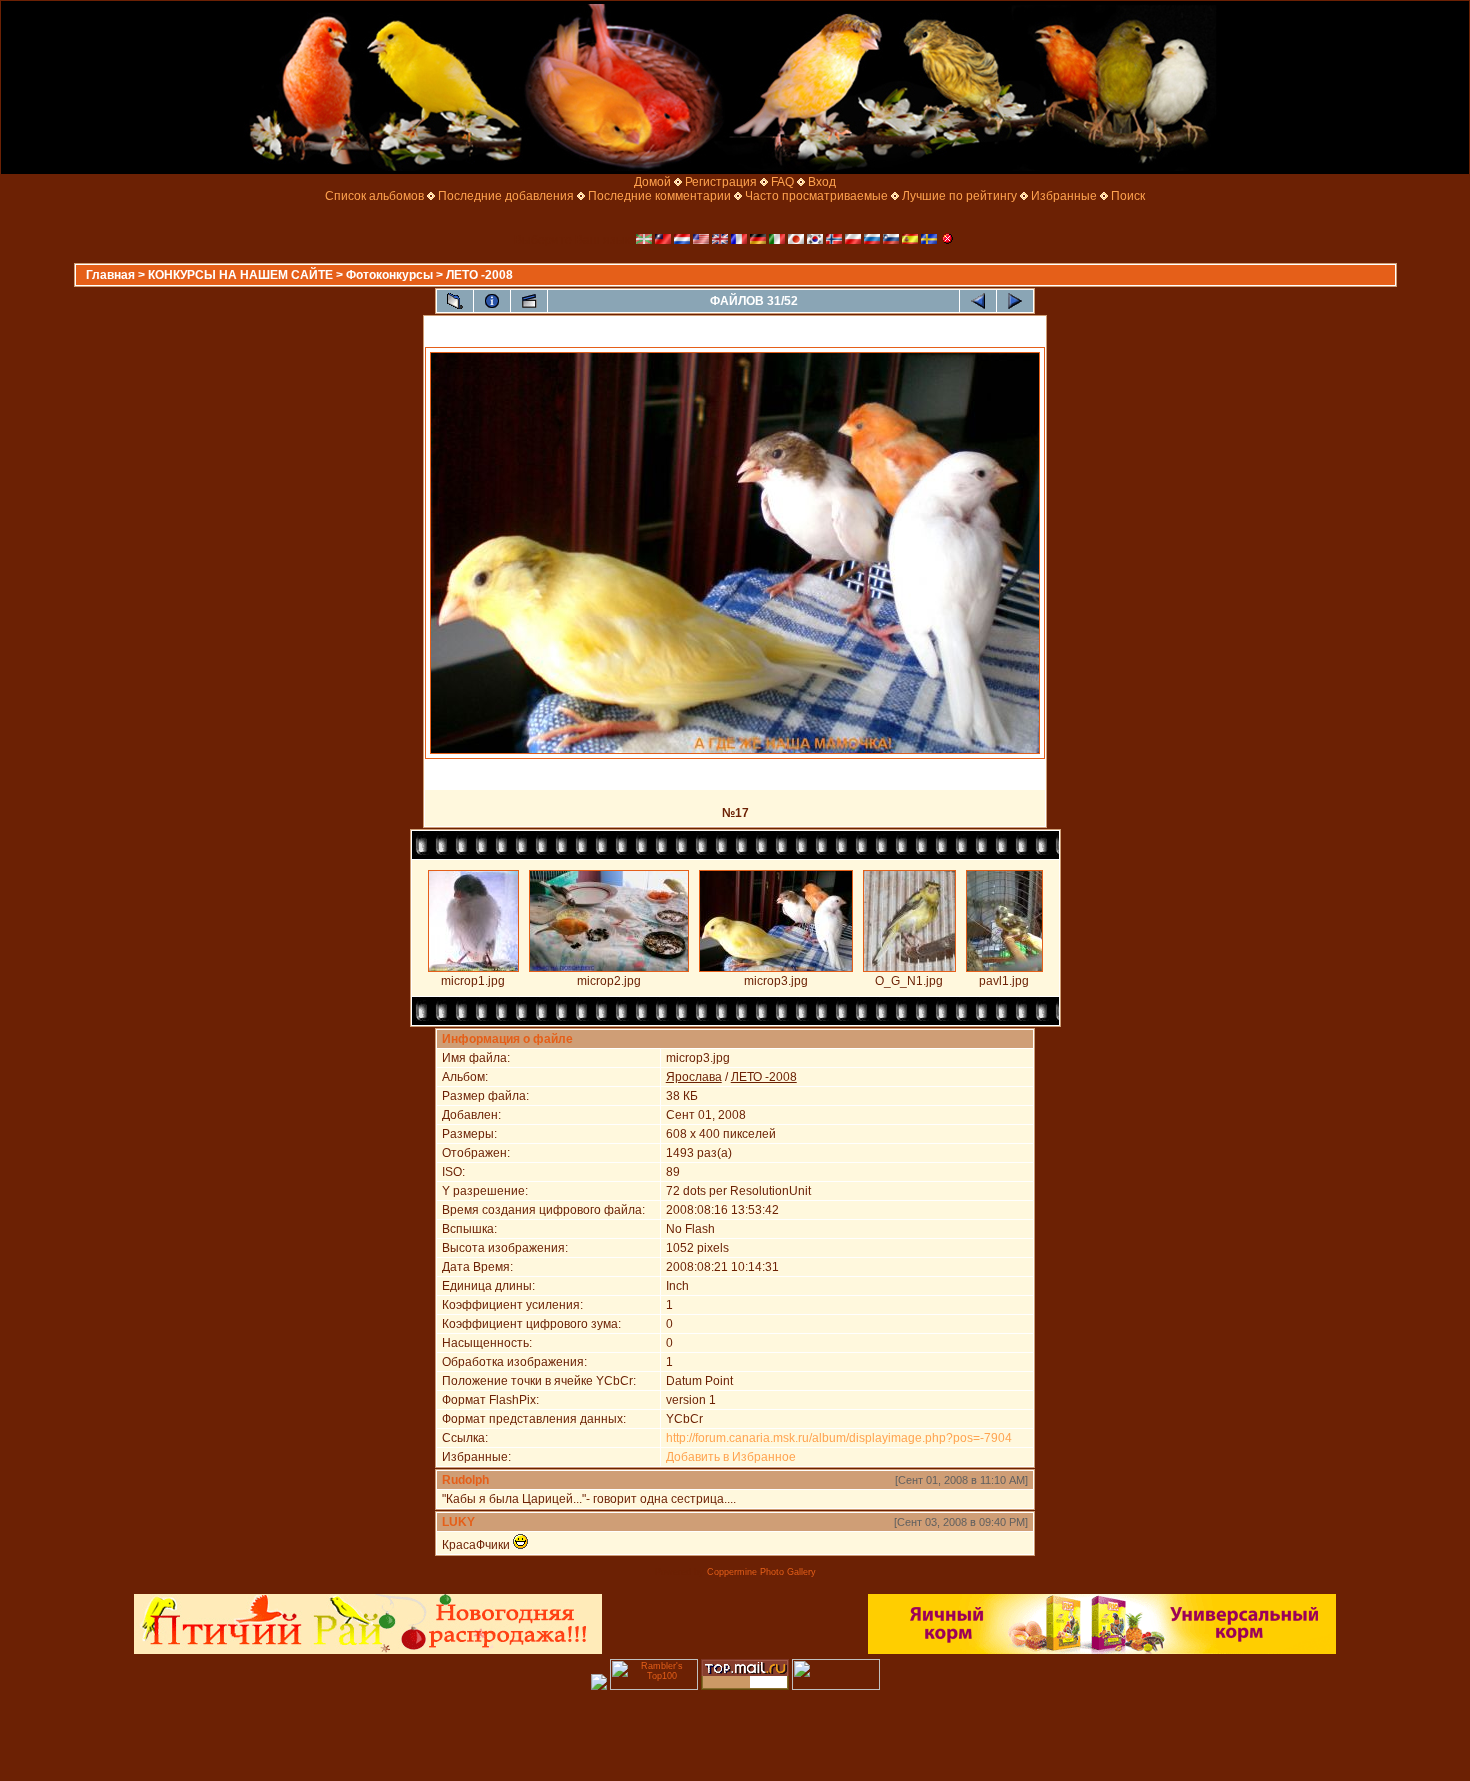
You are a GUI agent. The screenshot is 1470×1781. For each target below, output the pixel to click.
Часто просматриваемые (816, 196)
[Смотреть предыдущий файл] (978, 301)
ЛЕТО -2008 (479, 275)
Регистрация (721, 182)
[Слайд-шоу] (529, 301)
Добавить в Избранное (731, 1457)
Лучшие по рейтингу (959, 196)
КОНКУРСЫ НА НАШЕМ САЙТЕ (240, 275)
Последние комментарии (659, 196)
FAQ (782, 182)
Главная (110, 275)
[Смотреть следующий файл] (1015, 301)
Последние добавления (506, 196)
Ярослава (694, 1077)
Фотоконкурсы (389, 275)
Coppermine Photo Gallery (761, 1572)
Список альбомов (374, 196)
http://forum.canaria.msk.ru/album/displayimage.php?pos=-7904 (839, 1438)
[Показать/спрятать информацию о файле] (492, 301)
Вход (822, 182)
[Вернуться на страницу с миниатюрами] (455, 301)
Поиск (1128, 196)
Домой (652, 182)
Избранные (1064, 196)
